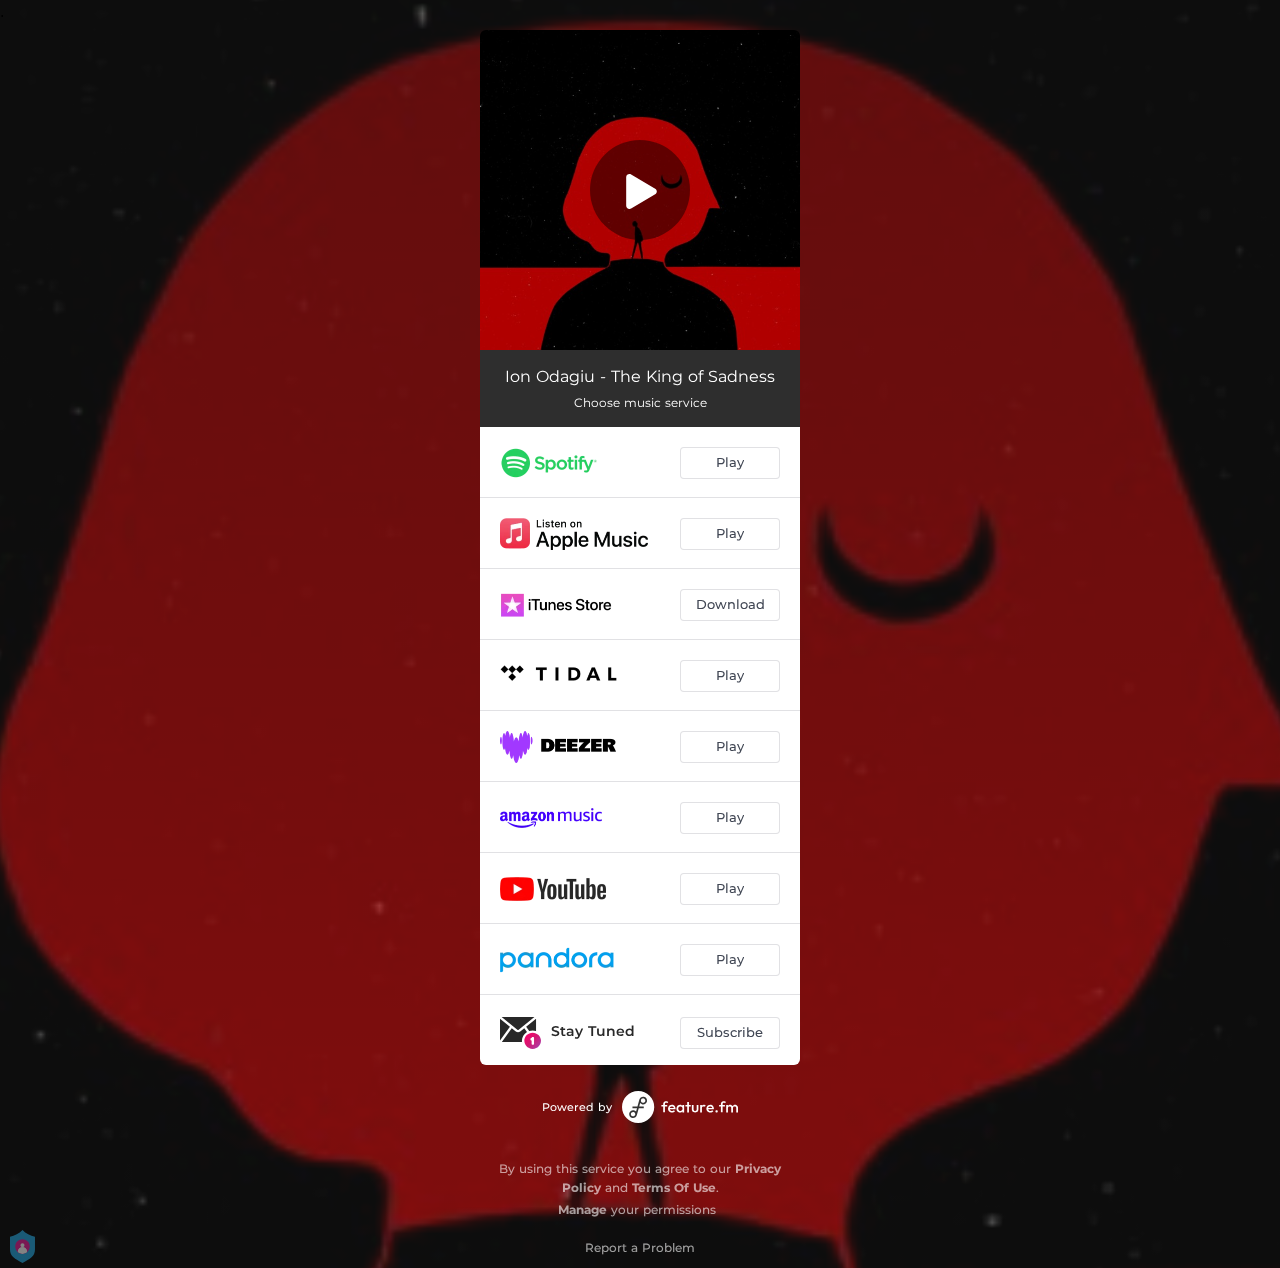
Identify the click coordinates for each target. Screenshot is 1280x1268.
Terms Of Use (674, 1187)
